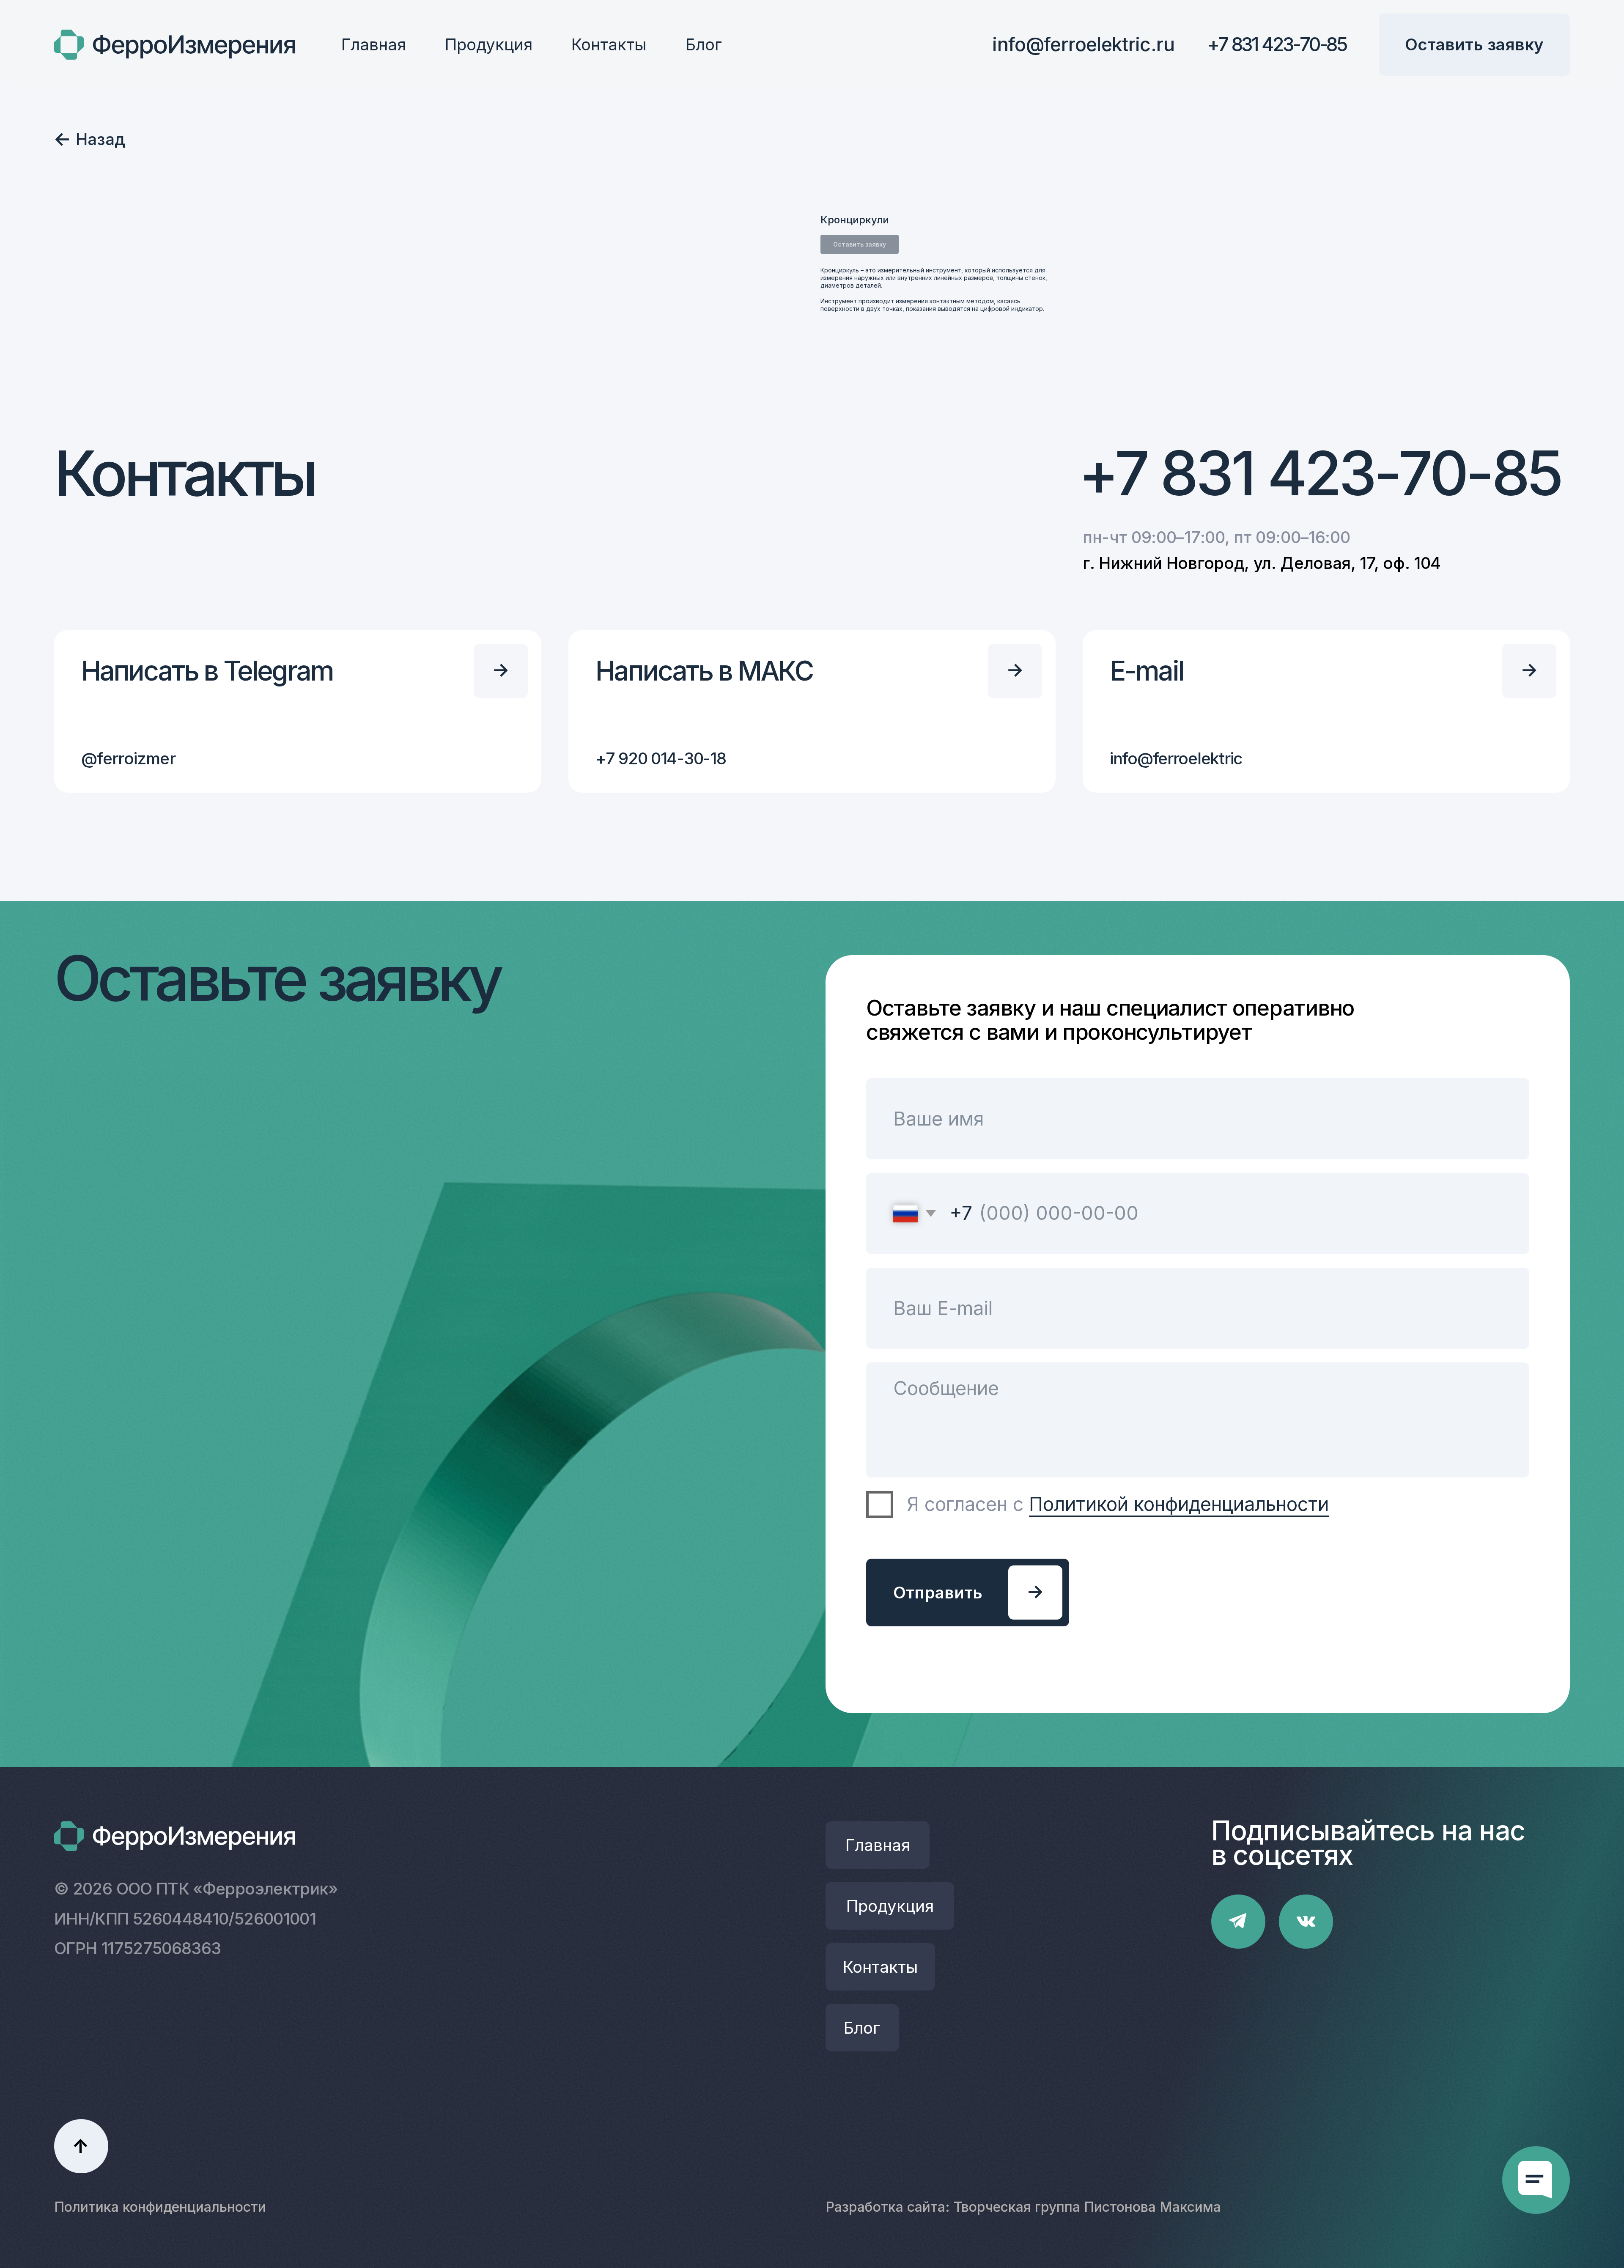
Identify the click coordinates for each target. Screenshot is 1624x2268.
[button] (1474, 45)
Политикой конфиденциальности (1179, 1504)
